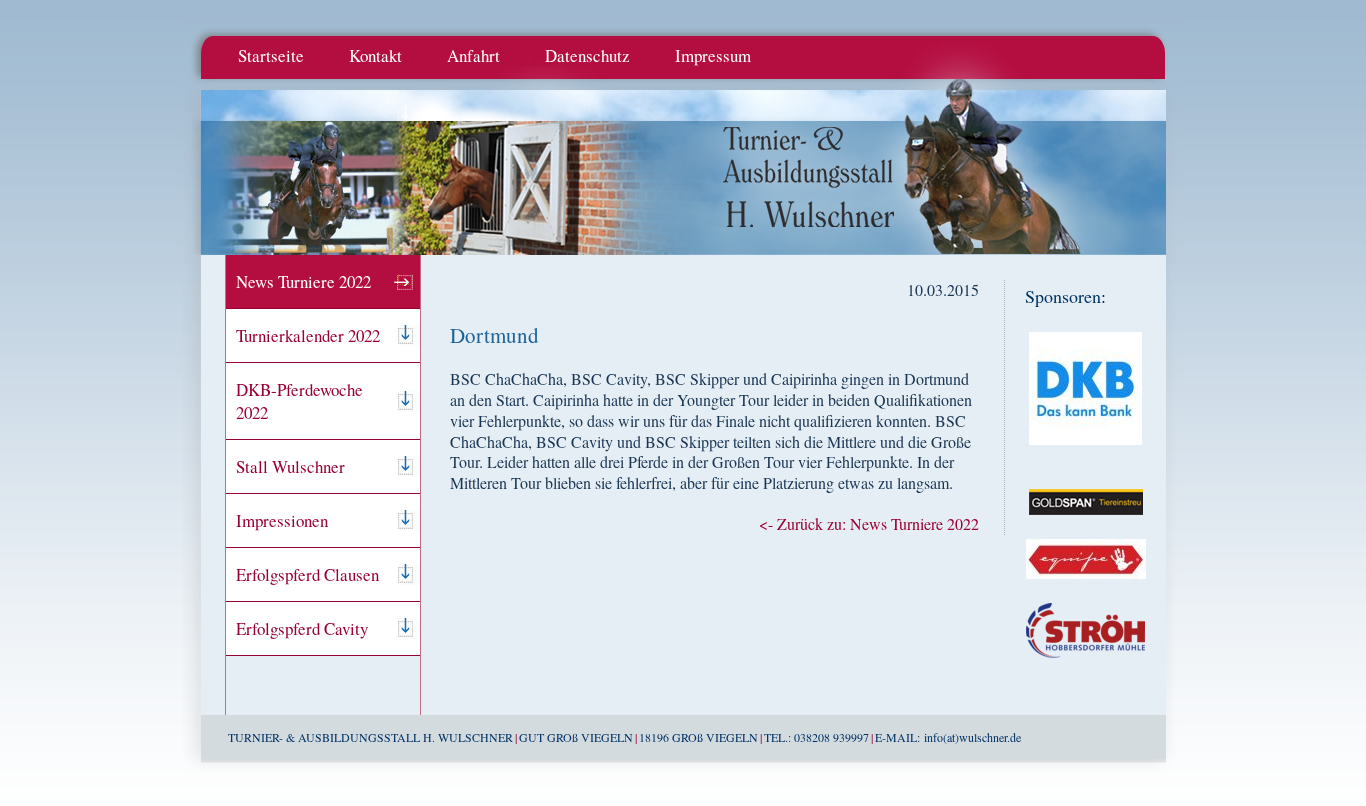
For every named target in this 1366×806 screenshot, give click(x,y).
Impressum (713, 55)
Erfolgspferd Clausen (307, 574)
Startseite (271, 55)
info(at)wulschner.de (972, 737)
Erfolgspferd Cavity (302, 628)
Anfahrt (473, 55)
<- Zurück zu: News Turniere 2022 (869, 523)
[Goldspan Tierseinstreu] (1086, 528)
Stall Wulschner (290, 466)
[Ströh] (1085, 671)
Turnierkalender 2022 (308, 335)
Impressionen (282, 520)
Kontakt (375, 55)
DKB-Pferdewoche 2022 (299, 401)
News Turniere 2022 (303, 281)
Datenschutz (587, 55)
